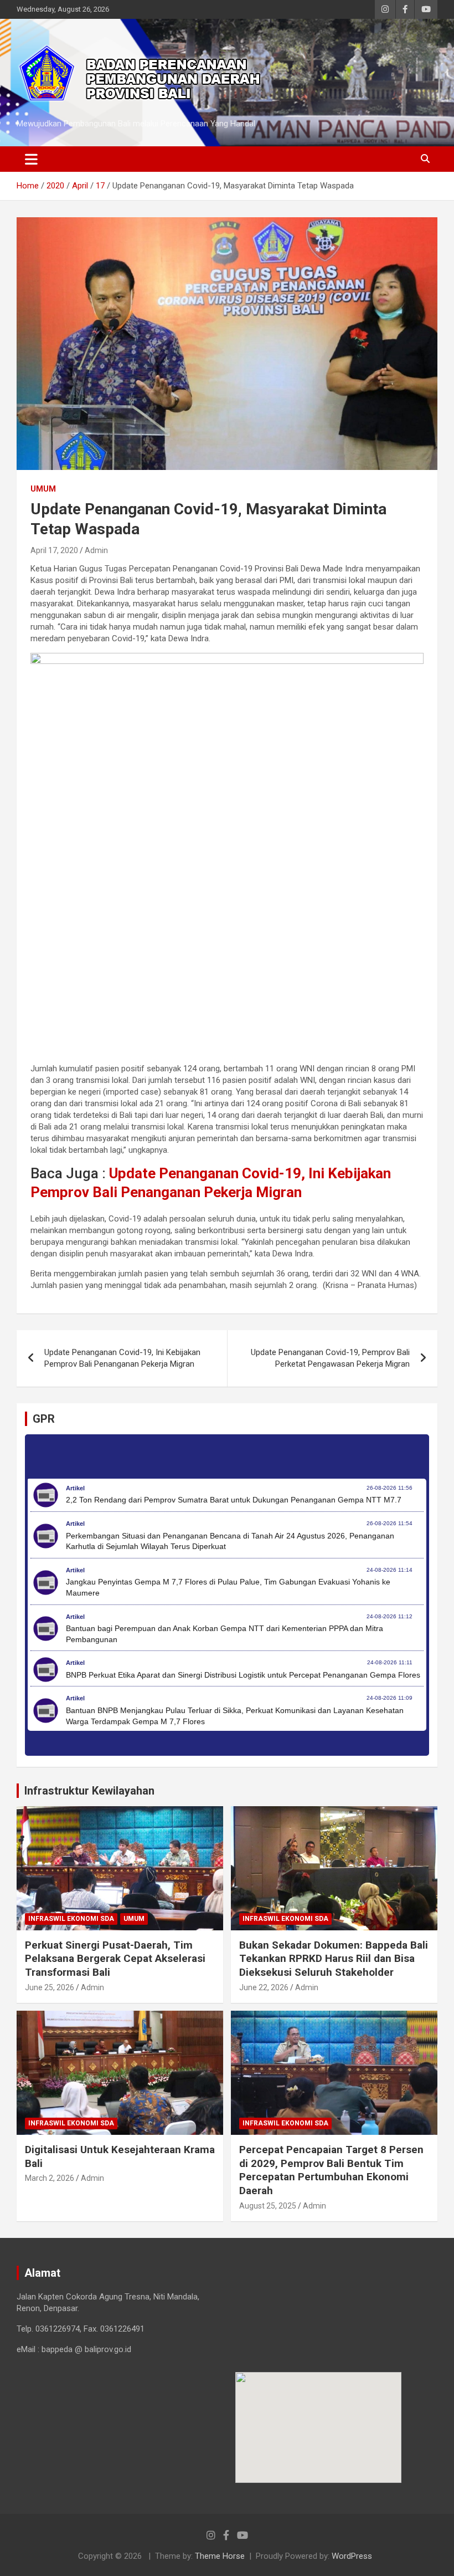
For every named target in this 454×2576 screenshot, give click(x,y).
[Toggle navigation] (31, 159)
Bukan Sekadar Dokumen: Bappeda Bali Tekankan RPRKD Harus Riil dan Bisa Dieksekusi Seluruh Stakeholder (334, 1959)
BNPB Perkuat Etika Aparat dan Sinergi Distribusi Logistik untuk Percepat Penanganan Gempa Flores (243, 1675)
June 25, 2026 (50, 1987)
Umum (43, 489)
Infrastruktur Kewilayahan (89, 1791)
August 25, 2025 (268, 2206)
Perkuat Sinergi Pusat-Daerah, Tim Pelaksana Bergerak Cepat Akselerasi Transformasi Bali (115, 1959)
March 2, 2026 (50, 2178)
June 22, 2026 (264, 1987)
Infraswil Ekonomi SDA (71, 1919)
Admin (96, 550)
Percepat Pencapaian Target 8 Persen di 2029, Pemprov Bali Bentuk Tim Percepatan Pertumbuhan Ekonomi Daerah (331, 2170)
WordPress (352, 2556)
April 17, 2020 (54, 550)
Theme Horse (220, 2556)
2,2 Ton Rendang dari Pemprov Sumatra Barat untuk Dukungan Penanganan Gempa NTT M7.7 (234, 1500)
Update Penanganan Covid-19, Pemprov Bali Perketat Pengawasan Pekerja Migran (330, 1358)
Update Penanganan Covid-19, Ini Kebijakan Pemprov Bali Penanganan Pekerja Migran (122, 1358)
